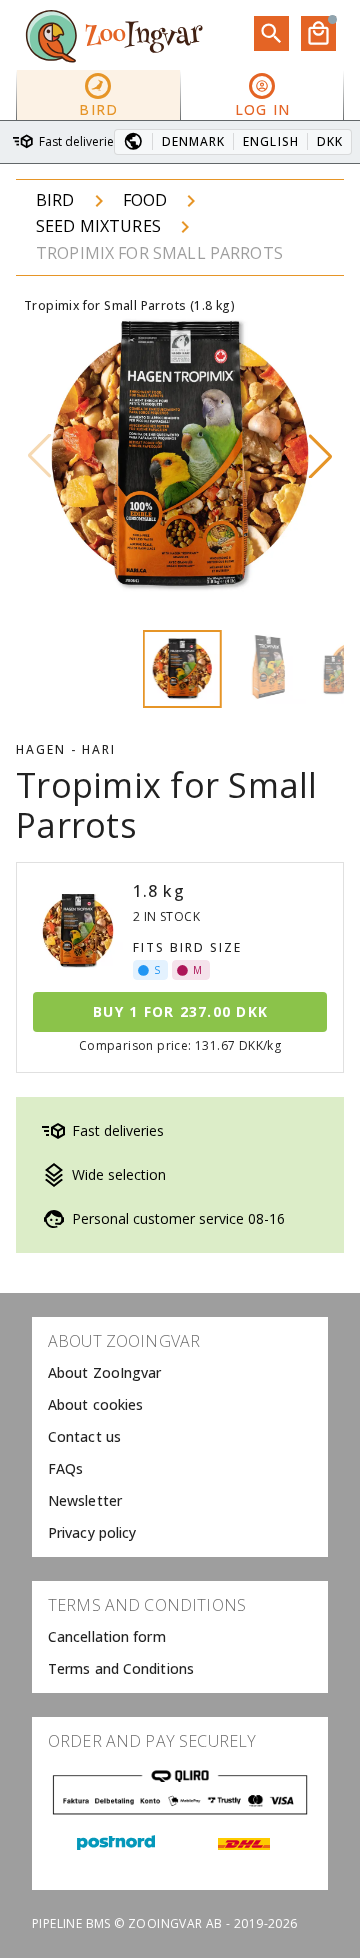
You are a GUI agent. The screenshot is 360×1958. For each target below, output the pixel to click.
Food (145, 200)
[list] (180, 1437)
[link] (180, 1373)
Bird (55, 200)
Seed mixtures (98, 226)
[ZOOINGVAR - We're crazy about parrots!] (114, 35)
